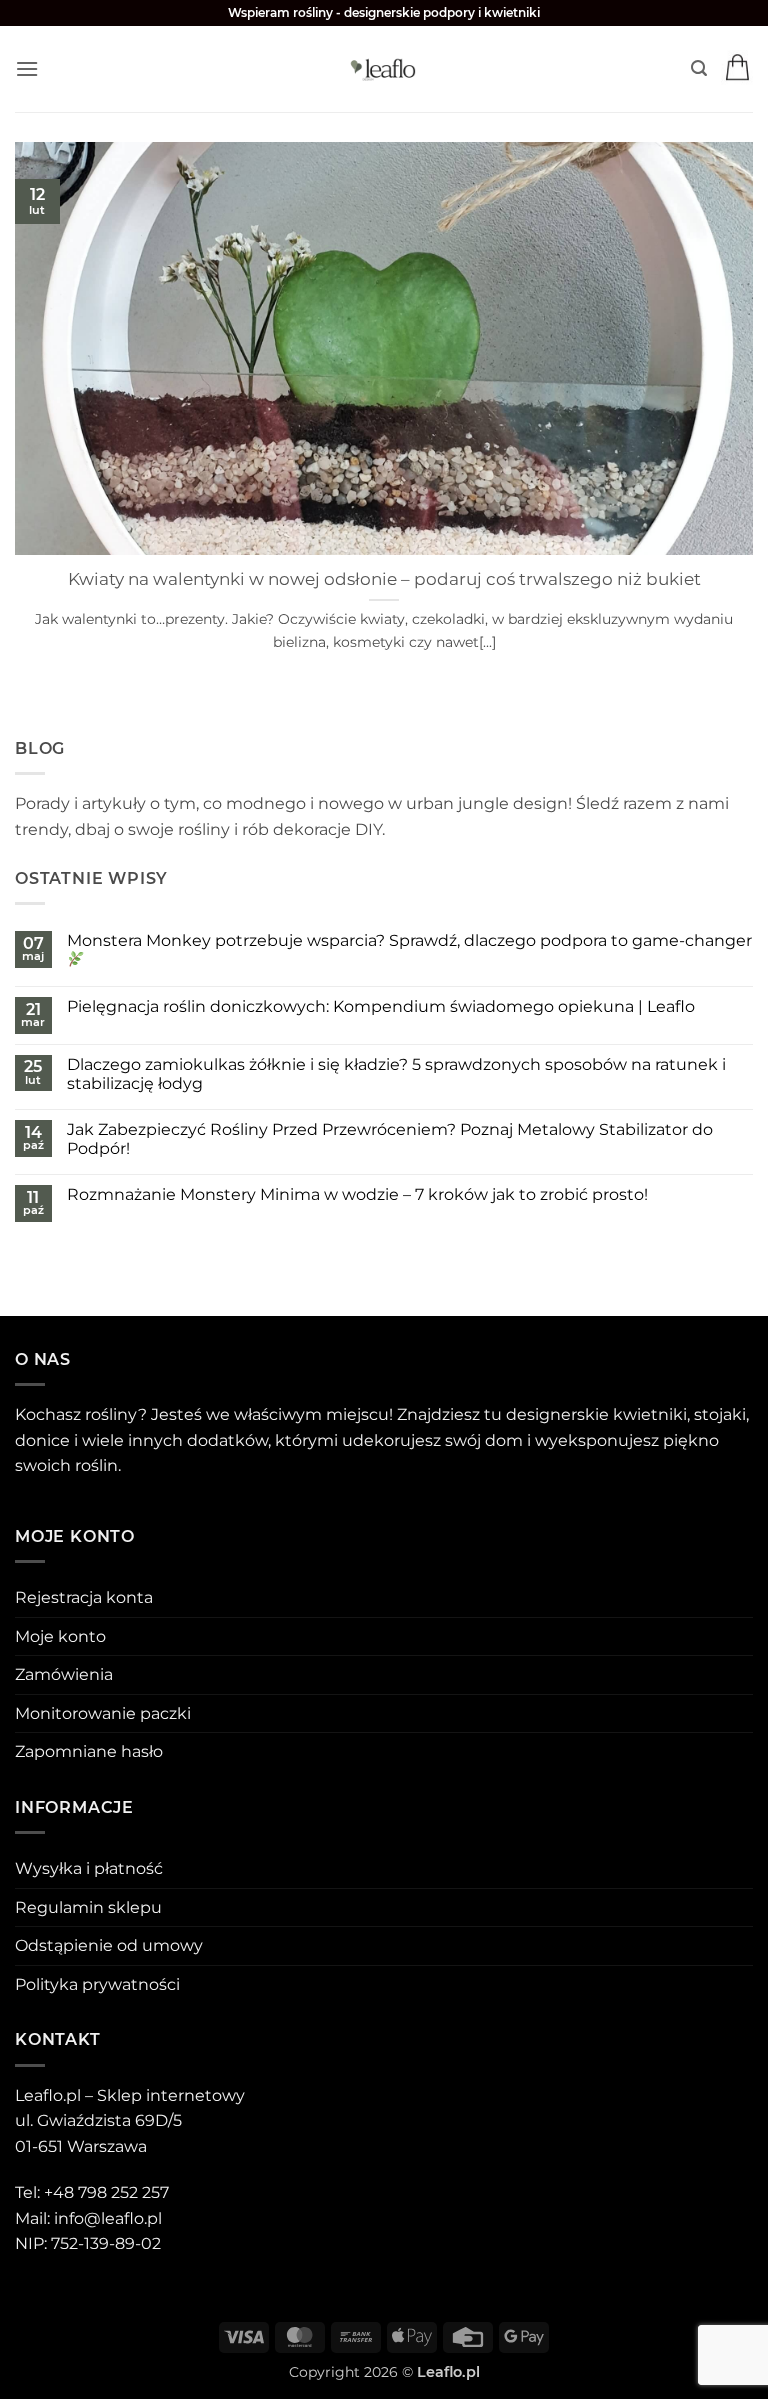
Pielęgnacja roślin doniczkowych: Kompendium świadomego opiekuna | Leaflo (381, 1006)
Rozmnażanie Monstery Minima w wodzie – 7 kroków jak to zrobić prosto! (357, 1194)
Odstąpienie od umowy (109, 1945)
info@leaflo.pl (108, 2218)
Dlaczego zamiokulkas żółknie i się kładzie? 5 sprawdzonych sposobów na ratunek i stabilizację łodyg (396, 1074)
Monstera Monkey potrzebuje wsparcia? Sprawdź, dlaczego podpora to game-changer (409, 940)
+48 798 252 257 (106, 2192)
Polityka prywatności (97, 1984)
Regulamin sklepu (88, 1907)
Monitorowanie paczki (103, 1713)
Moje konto (60, 1636)
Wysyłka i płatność (89, 1868)
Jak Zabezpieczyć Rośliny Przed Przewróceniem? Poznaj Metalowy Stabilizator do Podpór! (390, 1139)
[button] (27, 68)
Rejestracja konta (84, 1597)
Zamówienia (64, 1674)
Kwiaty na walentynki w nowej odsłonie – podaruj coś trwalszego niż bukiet (384, 579)
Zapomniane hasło (89, 1751)
